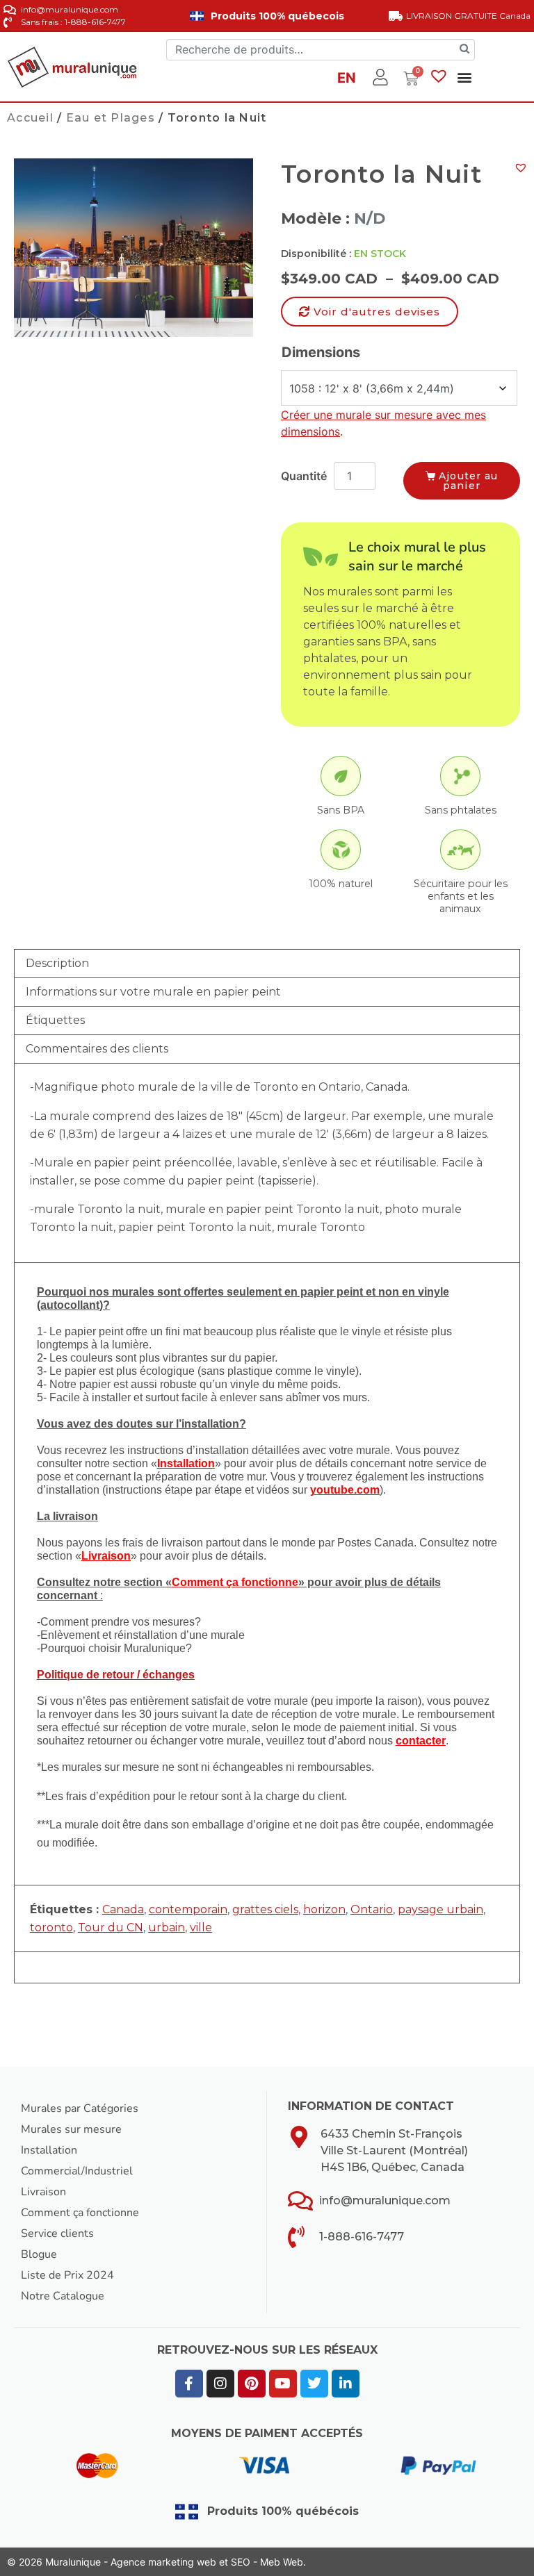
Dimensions (321, 352)
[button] (464, 77)
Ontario (372, 1909)
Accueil (30, 118)
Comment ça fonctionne (80, 2213)
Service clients (57, 2234)
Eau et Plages (111, 118)
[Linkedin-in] (346, 2384)
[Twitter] (314, 2384)
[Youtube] (283, 2384)
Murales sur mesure (71, 2129)
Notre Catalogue (63, 2296)
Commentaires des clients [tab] (97, 1049)
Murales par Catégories (80, 2108)
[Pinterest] (252, 2384)
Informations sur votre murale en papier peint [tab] (153, 992)
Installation (49, 2150)
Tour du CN (111, 1927)
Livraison (43, 2192)
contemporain (188, 1909)
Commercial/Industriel (77, 2171)
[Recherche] (464, 50)
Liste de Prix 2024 (67, 2275)
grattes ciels (265, 1909)
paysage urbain (440, 1909)
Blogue (39, 2254)
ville (201, 1927)
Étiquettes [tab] (55, 1020)
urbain (167, 1927)
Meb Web (282, 2562)
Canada (123, 1909)
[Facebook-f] (189, 2384)
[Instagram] (220, 2384)
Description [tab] (57, 963)
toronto (51, 1927)
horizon (324, 1909)
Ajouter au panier (468, 481)
